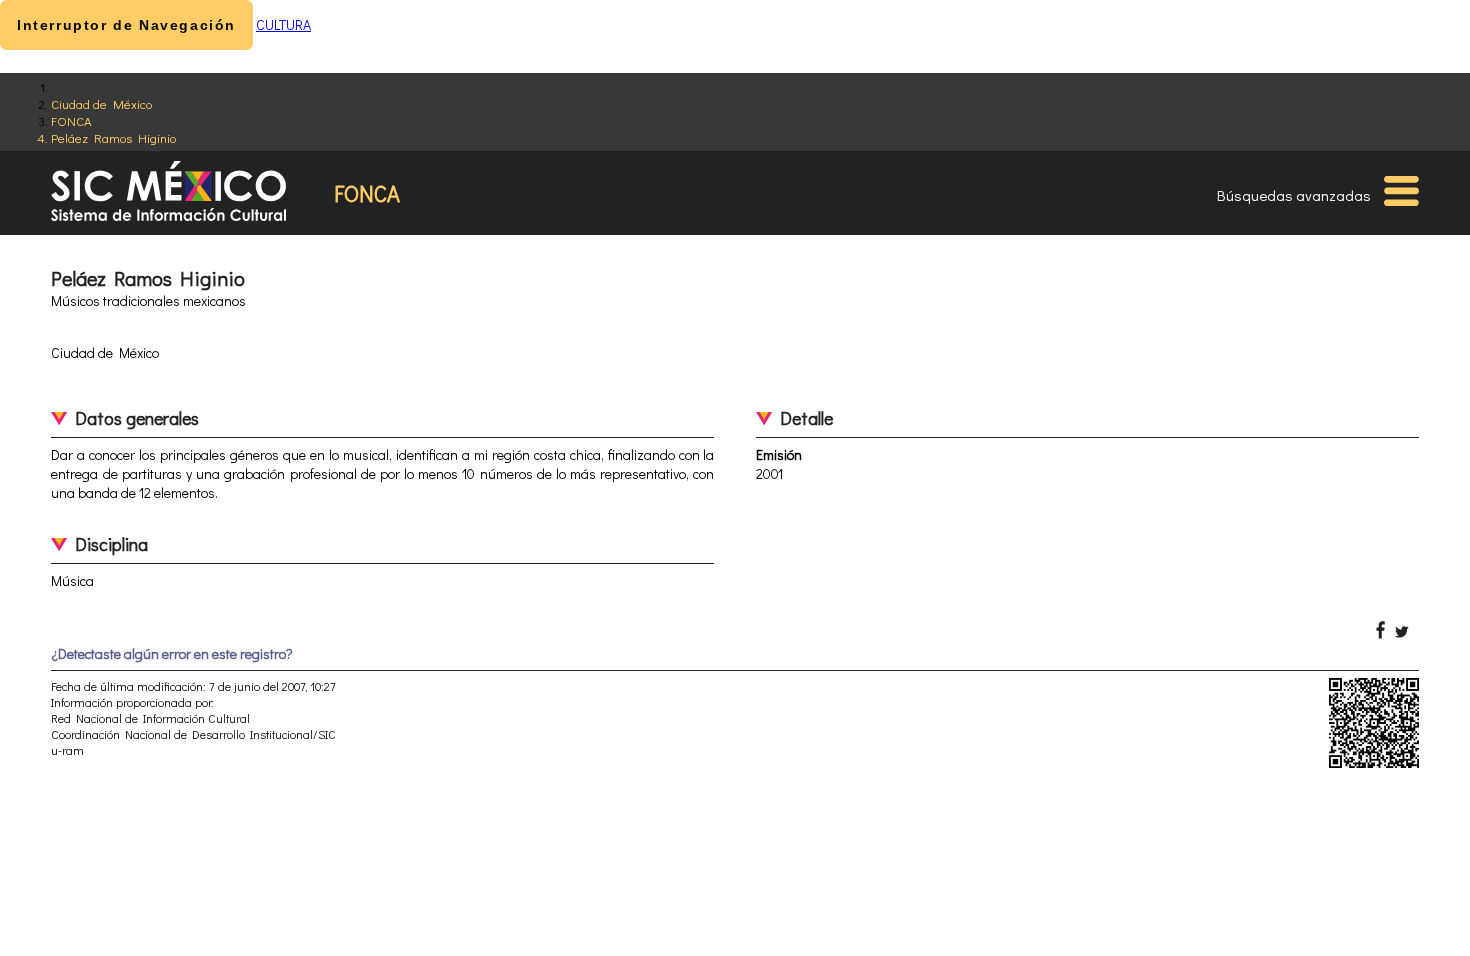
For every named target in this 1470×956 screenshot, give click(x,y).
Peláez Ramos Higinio (113, 137)
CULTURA (283, 24)
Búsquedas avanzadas (1294, 195)
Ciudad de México (101, 103)
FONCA (71, 120)
